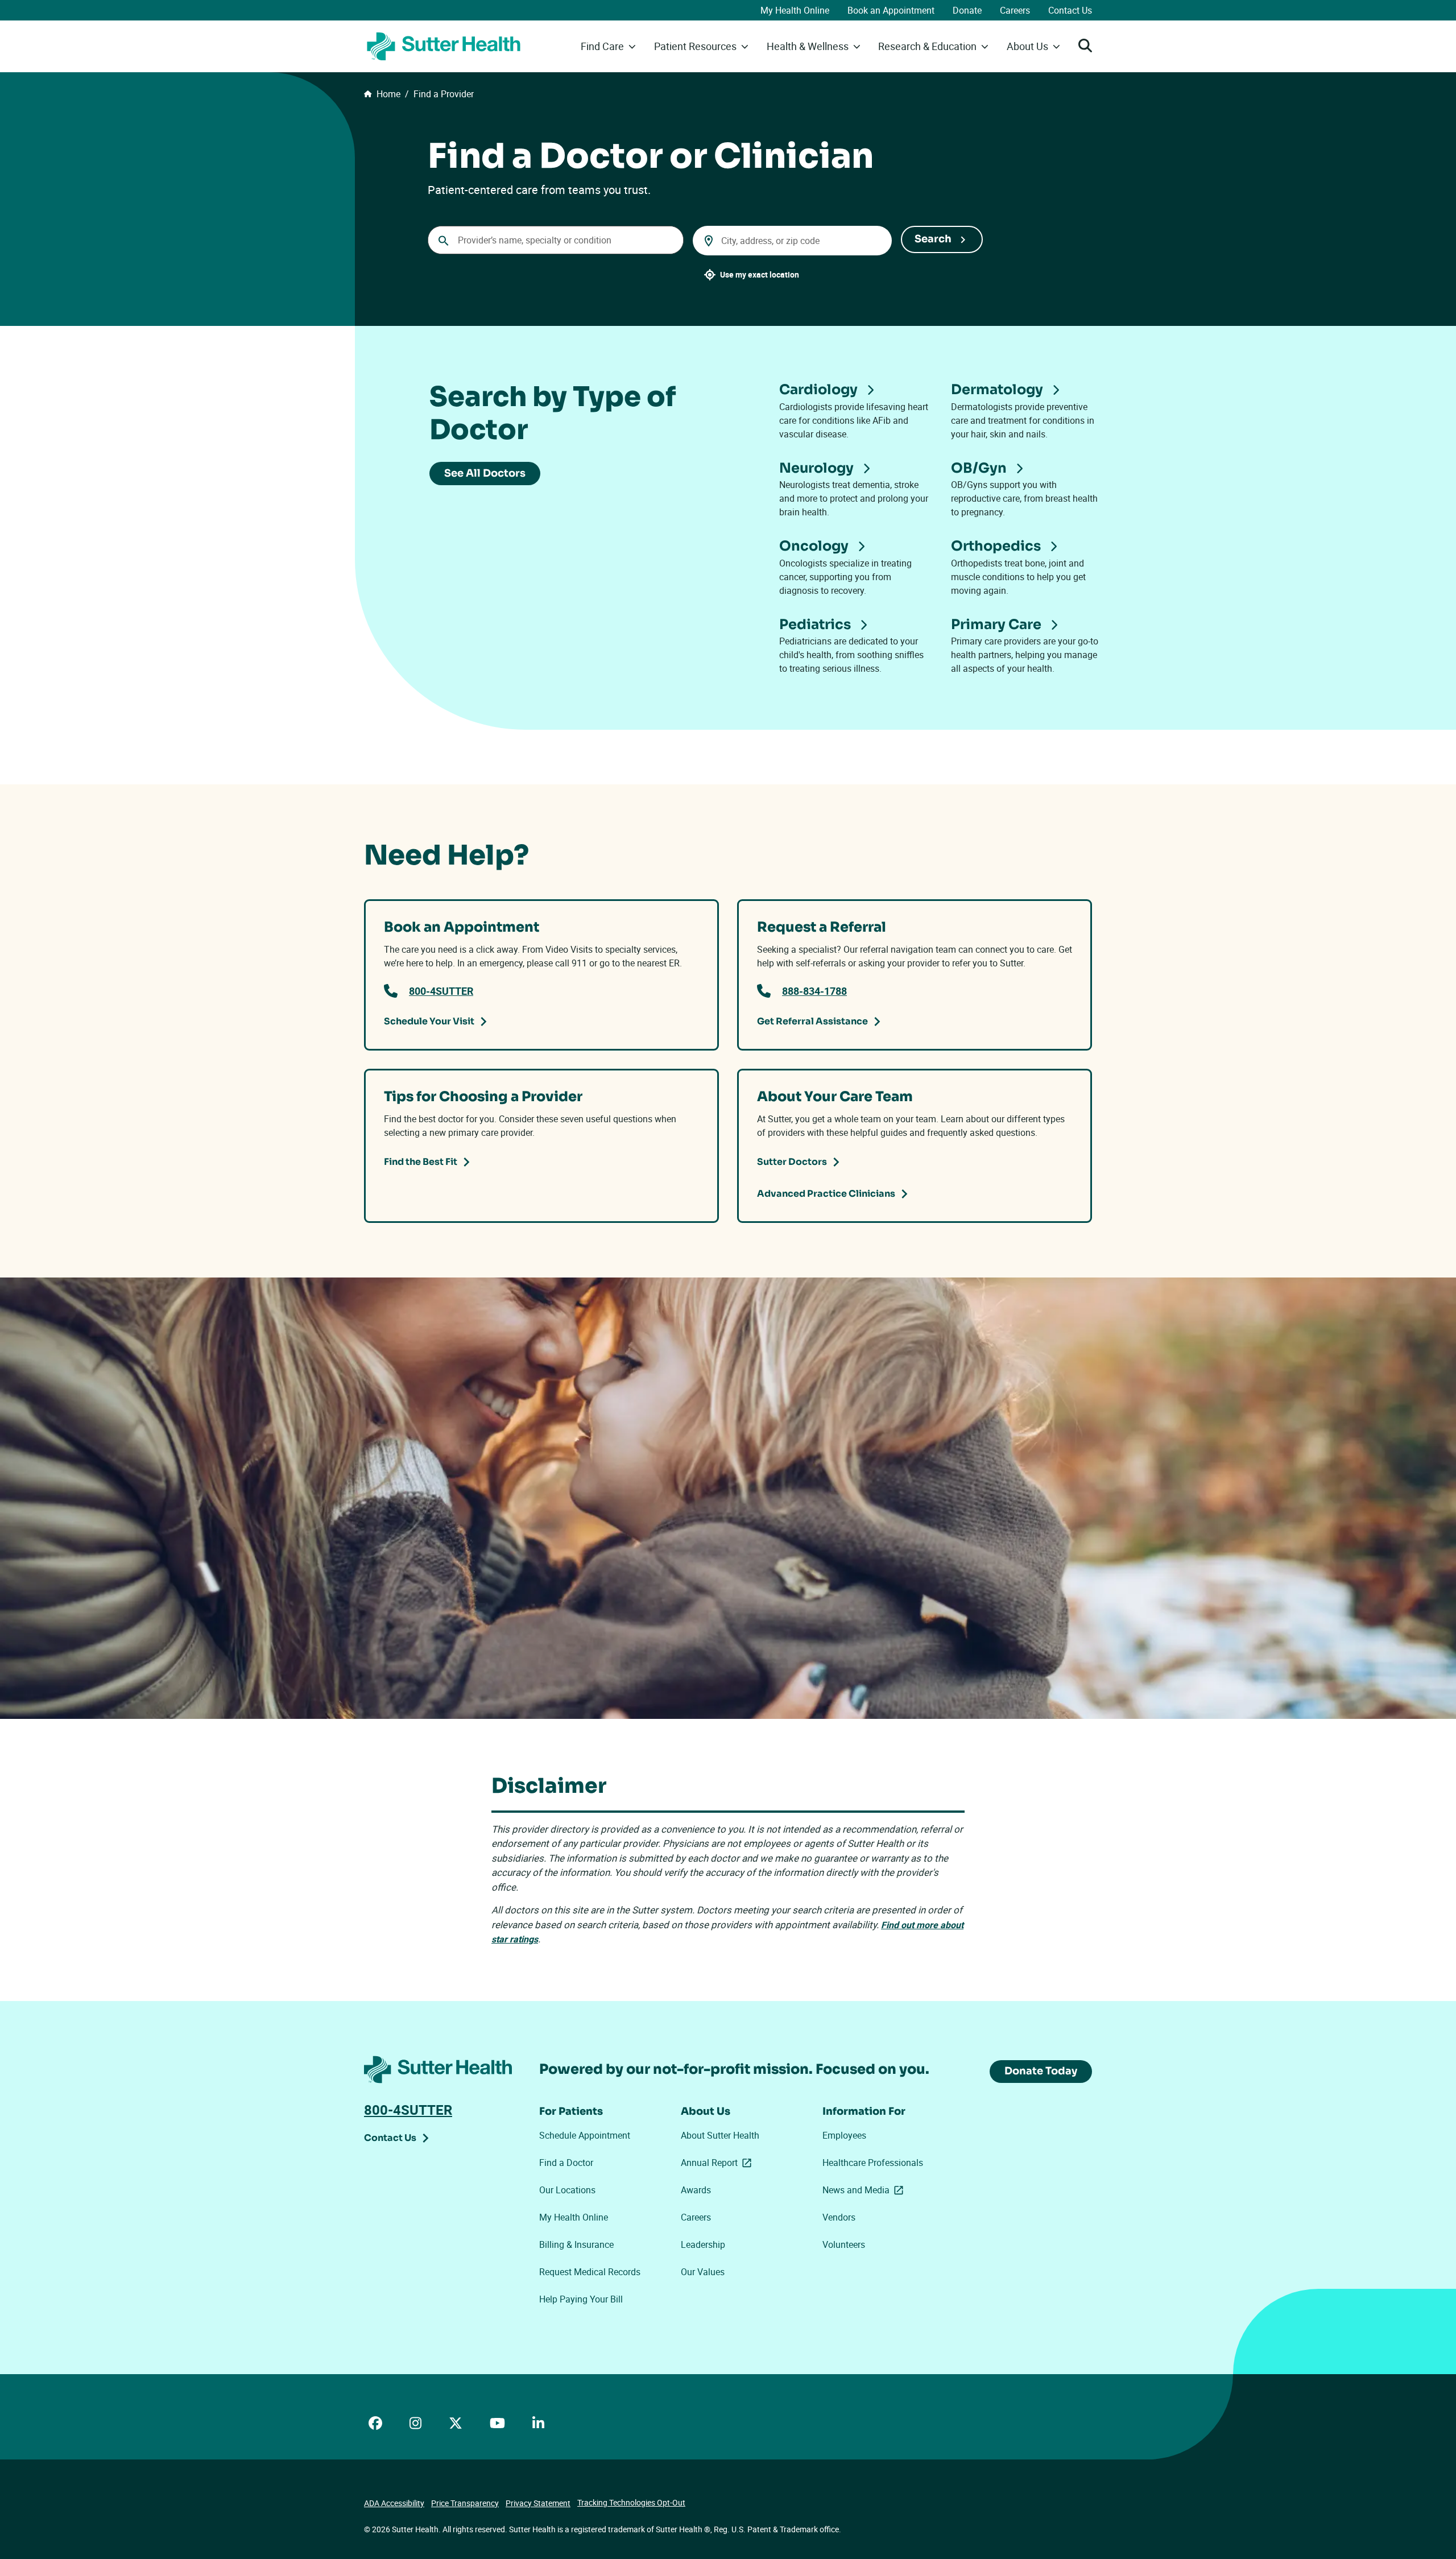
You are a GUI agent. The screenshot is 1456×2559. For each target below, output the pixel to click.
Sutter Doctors (792, 1162)
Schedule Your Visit (429, 1021)
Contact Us (1070, 10)
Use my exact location (760, 274)
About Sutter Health (720, 2135)
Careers (1015, 10)
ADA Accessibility (394, 2503)
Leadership (703, 2244)
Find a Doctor (566, 2163)
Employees (844, 2135)
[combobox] (556, 240)
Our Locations (567, 2190)
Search (933, 239)
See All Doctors (485, 473)
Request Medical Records (590, 2272)
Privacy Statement (538, 2503)
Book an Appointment (891, 10)
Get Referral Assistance (812, 1021)
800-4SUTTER (441, 991)
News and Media (865, 2190)
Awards (696, 2190)
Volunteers (844, 2244)
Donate (967, 10)
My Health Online (795, 10)
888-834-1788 (814, 991)
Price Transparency (465, 2503)
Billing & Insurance (576, 2244)
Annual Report (718, 2163)
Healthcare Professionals (873, 2163)
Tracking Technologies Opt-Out (631, 2502)
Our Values (703, 2272)
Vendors (839, 2217)
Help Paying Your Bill (581, 2299)
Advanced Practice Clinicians (826, 1194)
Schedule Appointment (585, 2135)
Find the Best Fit (421, 1162)
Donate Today (1041, 2071)
